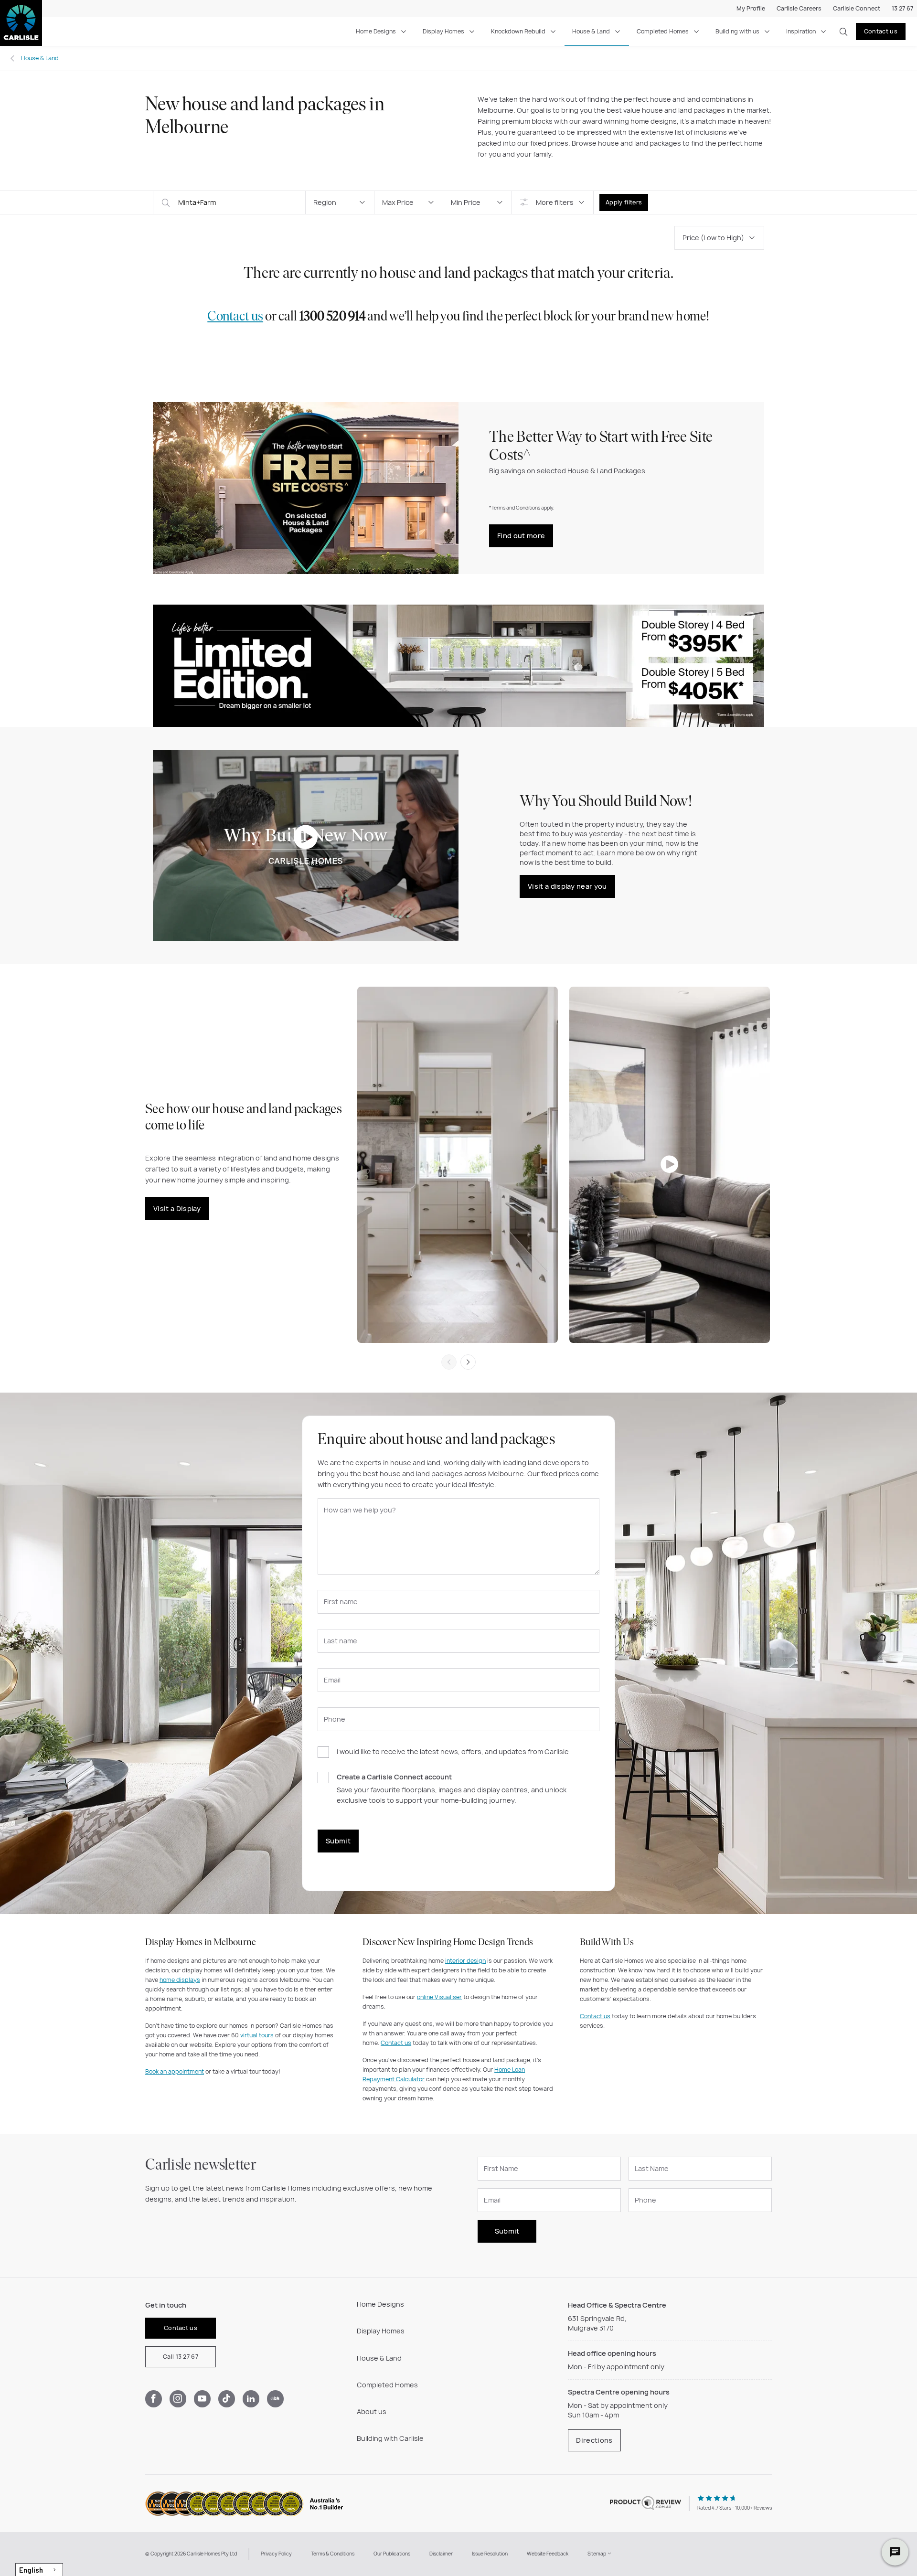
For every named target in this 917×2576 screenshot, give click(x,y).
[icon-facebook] (154, 2399)
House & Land (591, 31)
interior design (465, 1961)
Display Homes (443, 31)
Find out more (521, 536)
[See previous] (449, 1362)
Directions (594, 2440)
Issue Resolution (490, 2554)
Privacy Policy (276, 2554)
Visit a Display (177, 1208)
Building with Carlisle (390, 2438)
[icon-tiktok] (227, 2399)
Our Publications (392, 2554)
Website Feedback (548, 2554)
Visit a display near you (567, 886)
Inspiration (801, 31)
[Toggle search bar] (843, 32)
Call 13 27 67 (181, 2357)
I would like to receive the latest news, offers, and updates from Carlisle (453, 1752)
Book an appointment (175, 2071)
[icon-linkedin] (251, 2399)
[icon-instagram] (178, 2399)
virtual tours (257, 2035)
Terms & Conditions (333, 2554)
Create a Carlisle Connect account (394, 1777)
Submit (338, 1841)
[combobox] (39, 2570)
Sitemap (597, 2554)
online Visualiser (439, 1997)
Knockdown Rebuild (518, 31)
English (31, 2570)
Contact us (881, 31)
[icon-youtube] (202, 2399)
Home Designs (376, 31)
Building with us (737, 31)
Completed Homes (663, 31)
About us (372, 2411)
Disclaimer (441, 2554)
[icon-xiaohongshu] (275, 2399)
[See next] (468, 1362)
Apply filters (624, 202)
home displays (180, 1980)
